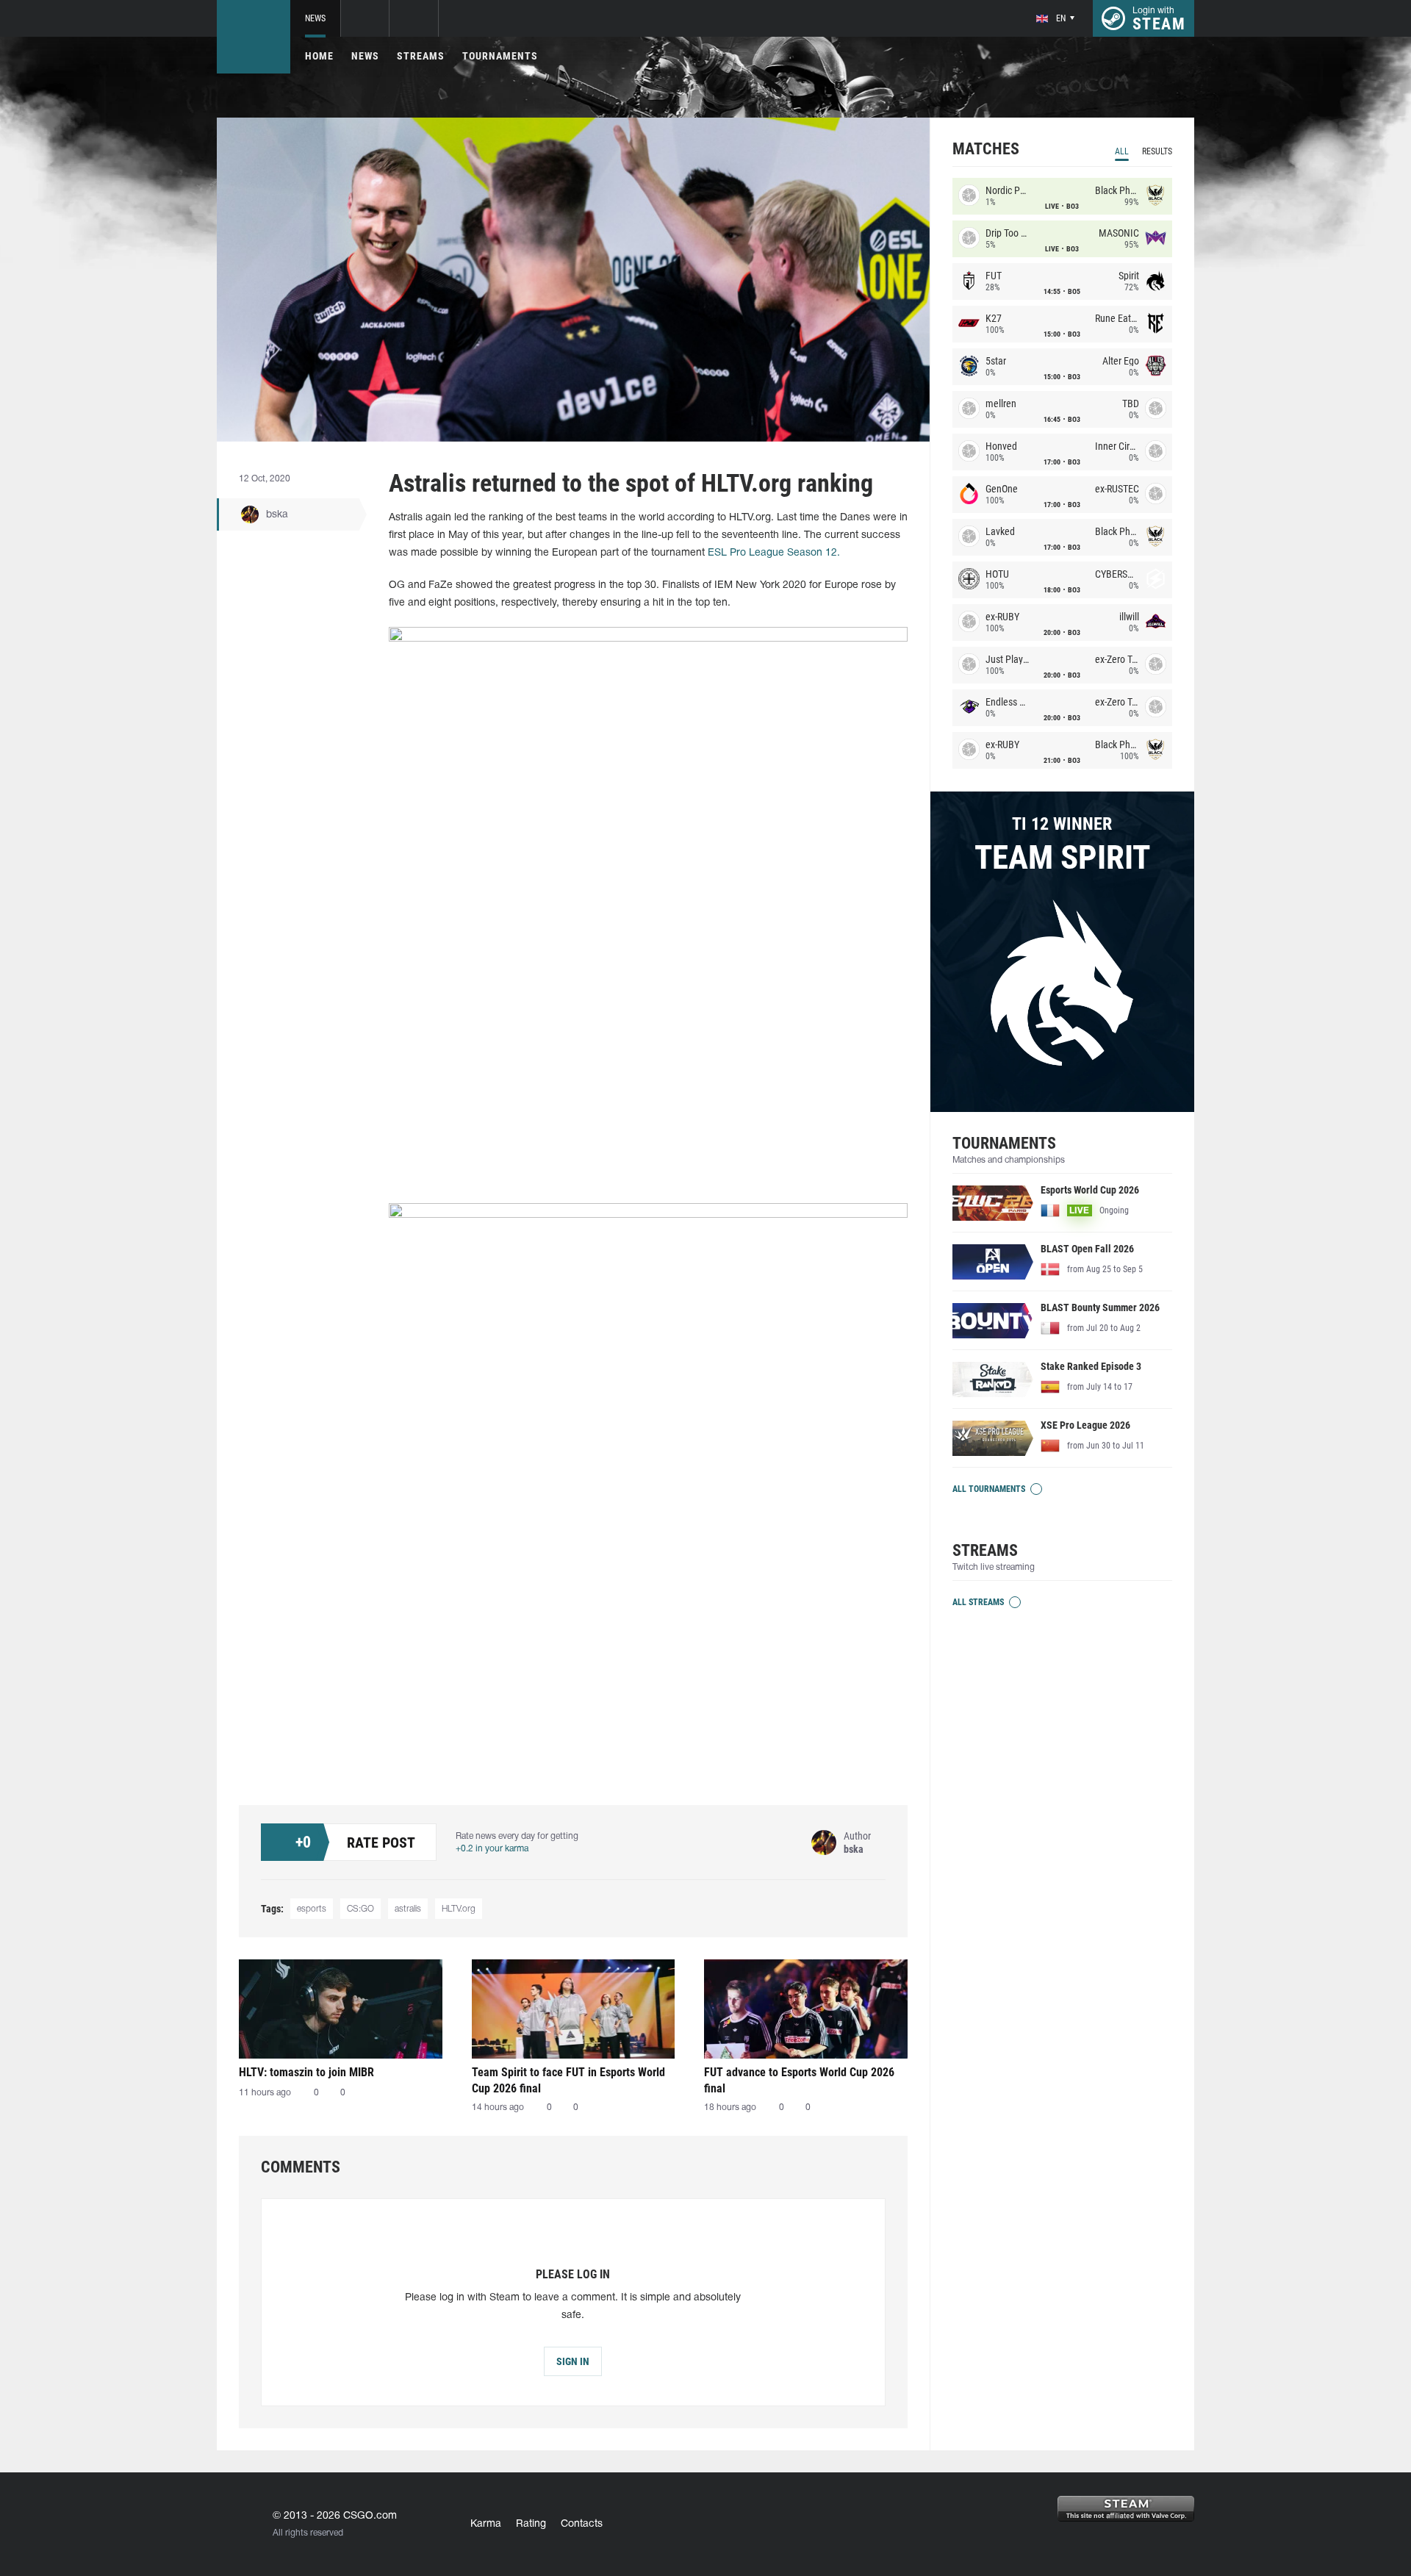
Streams (421, 56)
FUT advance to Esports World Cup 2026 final (799, 2080)
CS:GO (360, 1909)
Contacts (582, 2524)
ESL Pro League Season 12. (774, 553)
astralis (408, 1909)
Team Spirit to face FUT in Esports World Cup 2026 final (568, 2080)
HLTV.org (459, 1909)
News (315, 18)
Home (319, 56)
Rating (531, 2524)
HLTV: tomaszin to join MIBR (306, 2072)
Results (1157, 151)
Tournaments (500, 56)
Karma (486, 2524)
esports (312, 1909)
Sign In (573, 2361)
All (1122, 151)
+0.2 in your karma (492, 1849)
